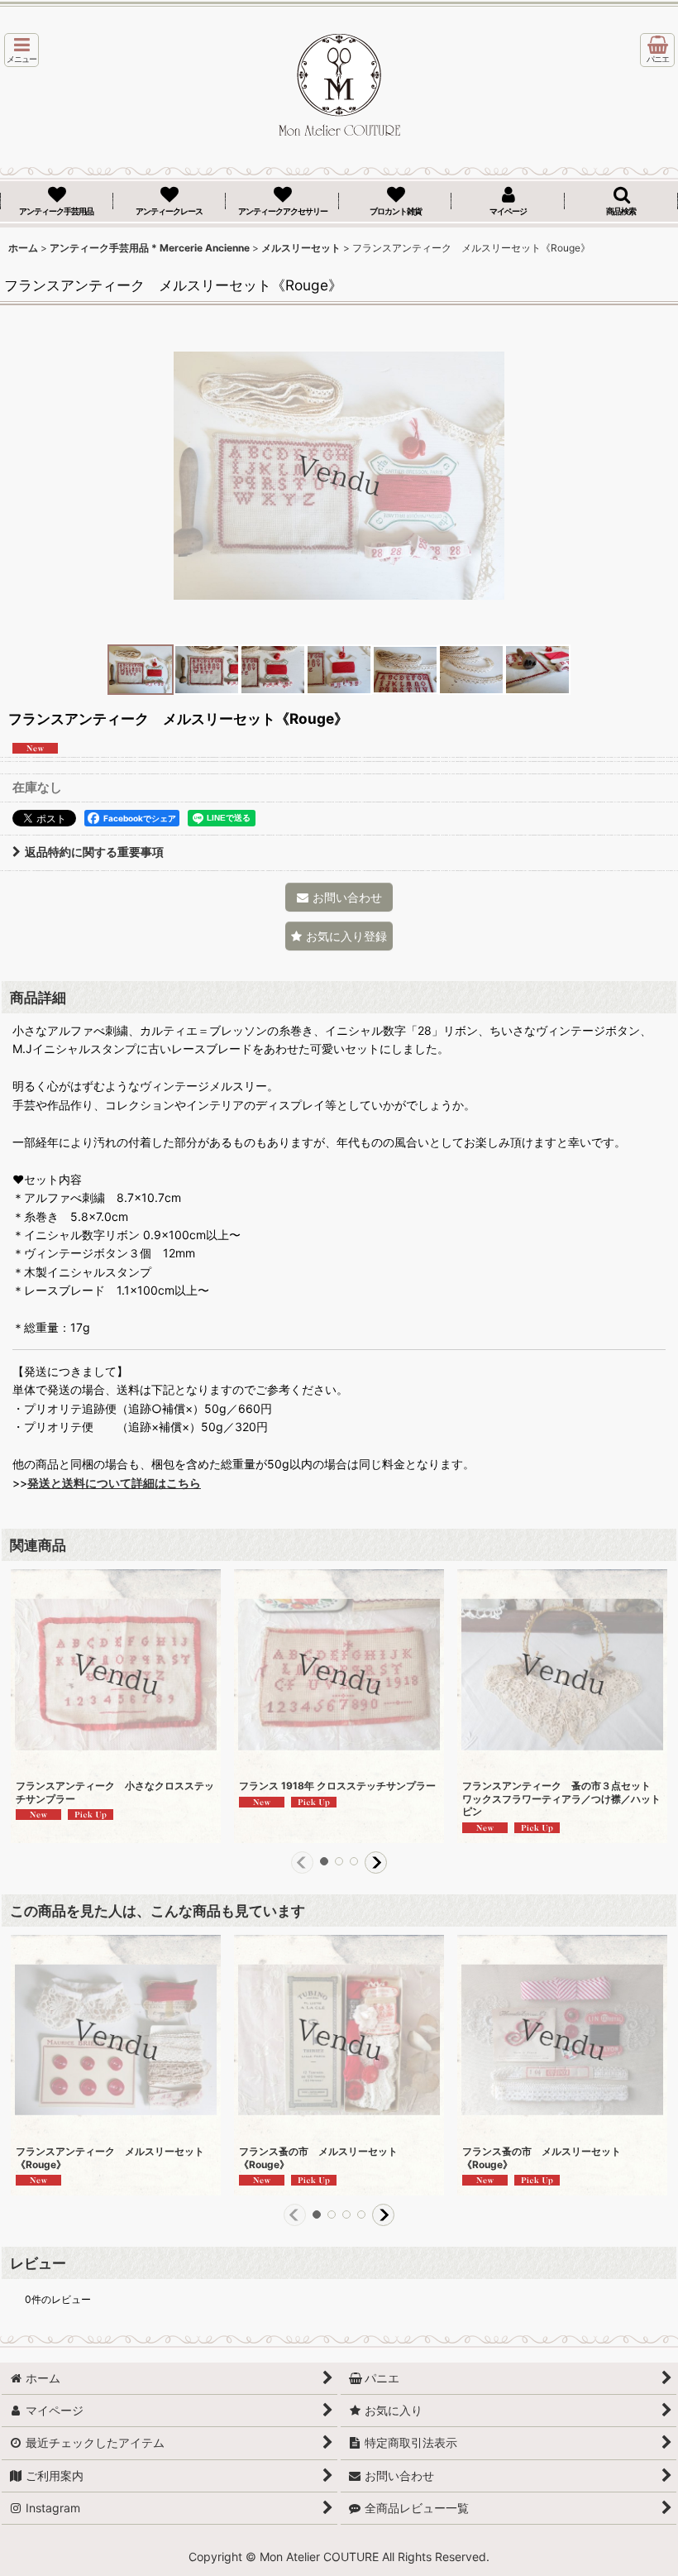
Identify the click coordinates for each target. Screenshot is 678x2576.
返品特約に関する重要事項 (94, 852)
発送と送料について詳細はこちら (114, 1483)
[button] (21, 50)
